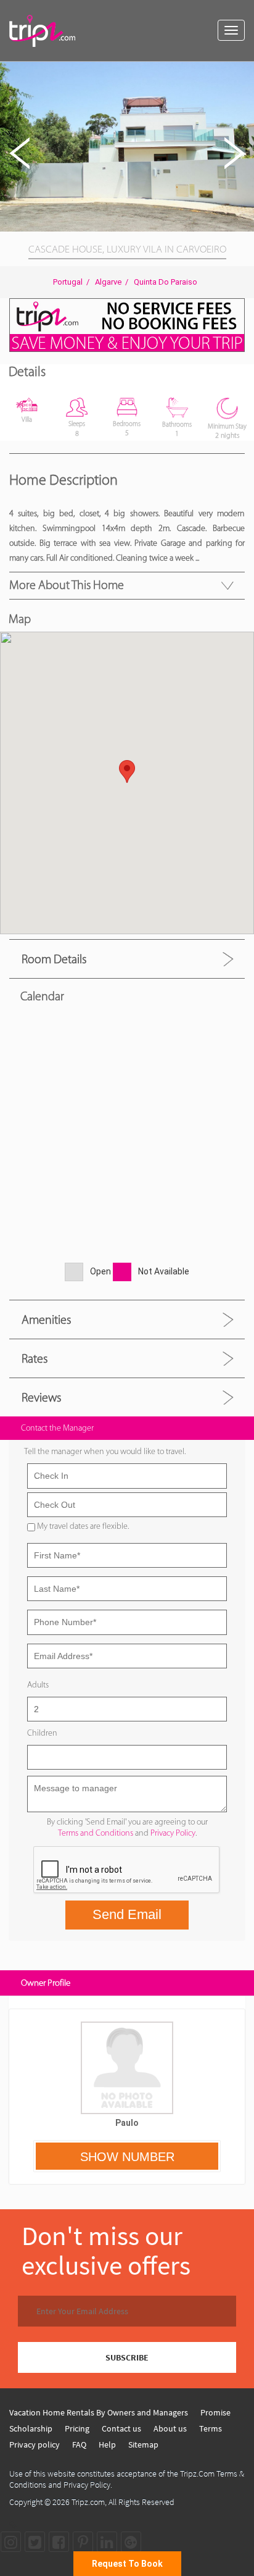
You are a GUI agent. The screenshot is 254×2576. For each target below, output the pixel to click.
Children (42, 1733)
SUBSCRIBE (127, 2357)
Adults (38, 1685)
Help (107, 2444)
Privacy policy (35, 2444)
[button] (243, 73)
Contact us (121, 2428)
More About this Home (67, 585)
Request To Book (127, 2564)
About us (170, 2428)
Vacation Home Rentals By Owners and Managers (99, 2412)
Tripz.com (88, 2502)
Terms (211, 2428)
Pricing (77, 2428)
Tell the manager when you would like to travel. (105, 1451)
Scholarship (31, 2428)
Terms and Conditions (96, 1833)
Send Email (127, 1914)
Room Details (54, 959)
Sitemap (143, 2444)
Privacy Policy (173, 1833)
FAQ (79, 2444)
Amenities (46, 1319)
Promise (215, 2412)
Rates (35, 1358)
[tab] (127, 959)
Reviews (41, 1397)
